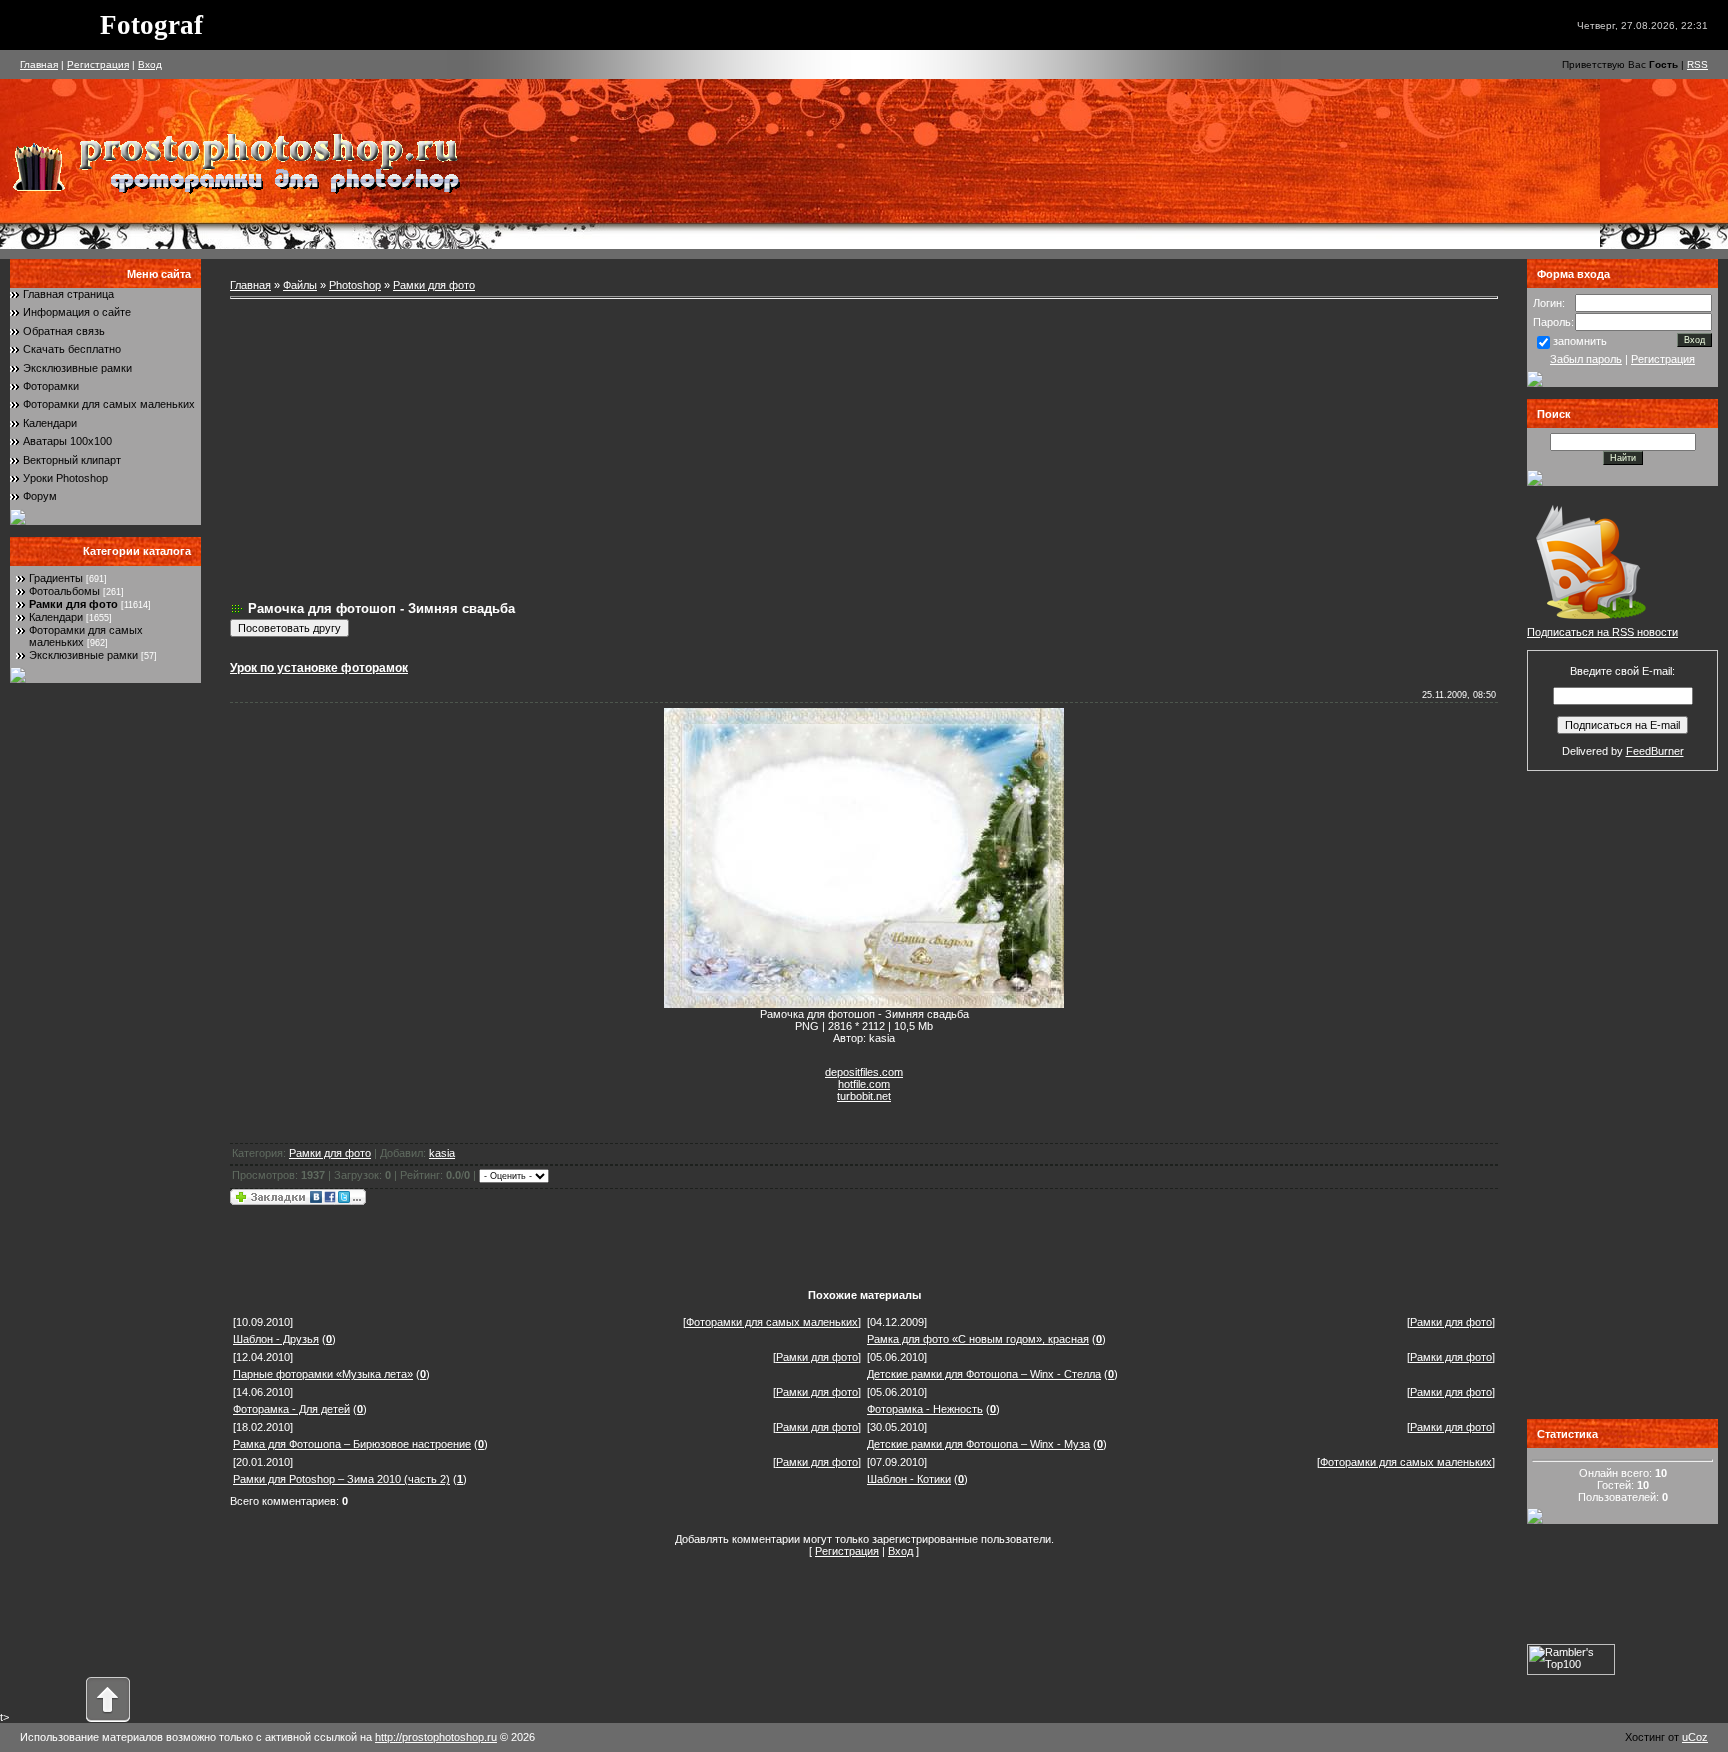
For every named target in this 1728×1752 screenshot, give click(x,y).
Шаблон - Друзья (276, 1339)
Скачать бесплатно (72, 349)
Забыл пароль (1586, 359)
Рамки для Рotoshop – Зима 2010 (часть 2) (341, 1479)
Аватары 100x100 (67, 441)
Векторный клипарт (72, 460)
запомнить (1580, 341)
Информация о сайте (77, 312)
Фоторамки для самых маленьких (109, 404)
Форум (40, 496)
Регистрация (98, 64)
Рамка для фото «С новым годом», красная (978, 1339)
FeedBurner (1655, 751)
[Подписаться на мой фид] (1591, 622)
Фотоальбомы (64, 591)
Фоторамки (51, 386)
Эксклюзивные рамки (77, 368)
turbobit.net (864, 1096)
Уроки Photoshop (65, 478)
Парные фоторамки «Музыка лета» (323, 1374)
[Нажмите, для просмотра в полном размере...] (864, 1004)
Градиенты (56, 578)
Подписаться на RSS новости (1602, 632)
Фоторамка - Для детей (291, 1409)
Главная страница (68, 294)
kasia (442, 1153)
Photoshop (355, 285)
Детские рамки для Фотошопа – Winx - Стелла (984, 1374)
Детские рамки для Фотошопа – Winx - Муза (978, 1444)
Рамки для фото (73, 604)
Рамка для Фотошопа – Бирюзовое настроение (352, 1444)
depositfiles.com (864, 1072)
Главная (39, 64)
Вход (150, 64)
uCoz (1695, 1737)
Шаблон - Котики (909, 1479)
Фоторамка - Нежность (925, 1409)
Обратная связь (64, 331)
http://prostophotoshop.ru (436, 1737)
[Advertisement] (864, 450)
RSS (1697, 64)
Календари (50, 423)
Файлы (300, 285)
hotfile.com (864, 1084)
